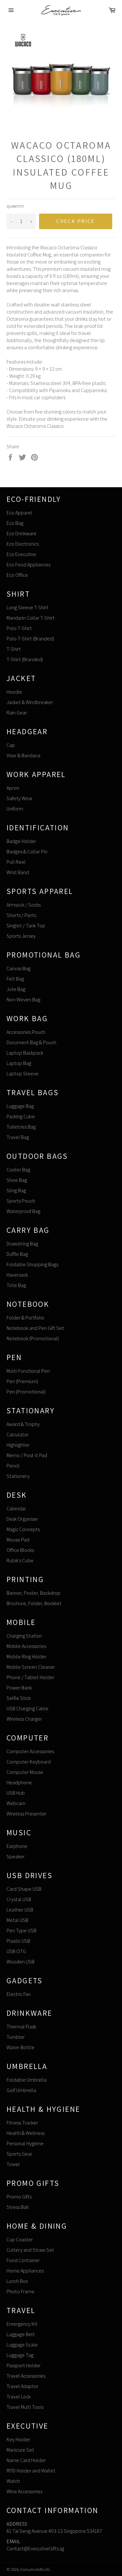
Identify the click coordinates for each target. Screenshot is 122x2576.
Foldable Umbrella (27, 2080)
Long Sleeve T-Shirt (27, 607)
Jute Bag (16, 989)
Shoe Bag (17, 1180)
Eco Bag (15, 523)
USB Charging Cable (27, 1709)
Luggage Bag (20, 1106)
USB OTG (16, 1951)
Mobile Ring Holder (27, 1657)
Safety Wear (20, 798)
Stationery (18, 1476)
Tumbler (16, 2037)
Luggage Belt (21, 2334)
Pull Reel (16, 862)
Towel (13, 2164)
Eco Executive (21, 554)
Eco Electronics (23, 544)
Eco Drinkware (21, 533)
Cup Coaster (20, 2240)
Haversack (17, 1275)
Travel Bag (18, 1137)
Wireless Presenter (27, 1814)
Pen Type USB (21, 1931)
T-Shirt (14, 649)
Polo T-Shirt (19, 628)
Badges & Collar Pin (27, 852)
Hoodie (14, 692)
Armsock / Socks (24, 905)
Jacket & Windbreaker (30, 702)
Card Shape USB (24, 1889)
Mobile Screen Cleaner (31, 1667)
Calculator (18, 1435)
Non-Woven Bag (23, 1000)
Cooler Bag (18, 1170)
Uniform (15, 809)
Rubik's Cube (20, 1560)
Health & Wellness (26, 2133)
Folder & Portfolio (25, 1318)
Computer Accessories (30, 1751)
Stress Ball (18, 2207)
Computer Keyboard (29, 1762)
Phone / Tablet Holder (30, 1677)
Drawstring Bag (22, 1244)
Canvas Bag (19, 968)
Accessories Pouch (26, 1032)
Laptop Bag (19, 1063)
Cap (11, 745)
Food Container (23, 2260)
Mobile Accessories (26, 1646)
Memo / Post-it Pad (27, 1455)
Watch (13, 2481)
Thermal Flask (21, 2027)
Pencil (13, 1466)
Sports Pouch (21, 1201)
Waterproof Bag (23, 1211)
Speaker (16, 1857)
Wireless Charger (24, 1719)
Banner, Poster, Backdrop (34, 1593)
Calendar (16, 1509)
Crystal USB (19, 1899)
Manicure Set (20, 2450)
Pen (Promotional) (26, 1392)
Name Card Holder (26, 2460)
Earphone (17, 1846)
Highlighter (18, 1445)
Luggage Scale (22, 2345)
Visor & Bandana (23, 755)
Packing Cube (21, 1116)
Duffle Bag (17, 1254)
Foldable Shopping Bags (32, 1264)
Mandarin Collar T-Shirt (31, 618)
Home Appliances (25, 2271)
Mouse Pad (18, 1540)
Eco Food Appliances (28, 565)
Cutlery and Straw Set (30, 2250)
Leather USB (20, 1910)
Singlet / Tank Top (26, 926)
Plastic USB (18, 1941)
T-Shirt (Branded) (25, 659)
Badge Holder (21, 841)
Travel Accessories (26, 2376)
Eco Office (17, 575)
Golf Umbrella (21, 2090)
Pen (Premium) (22, 1381)
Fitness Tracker (22, 2123)
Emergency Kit (22, 2324)
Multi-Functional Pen (28, 1371)
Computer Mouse (25, 1772)
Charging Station (24, 1636)
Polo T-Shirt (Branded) (30, 639)
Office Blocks (20, 1550)
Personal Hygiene (25, 2143)
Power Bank (19, 1688)
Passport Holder (24, 2365)
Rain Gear (17, 713)
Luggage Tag (20, 2355)
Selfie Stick (19, 1698)
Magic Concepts (23, 1529)
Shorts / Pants (21, 915)
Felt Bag (15, 979)
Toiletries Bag (21, 1127)
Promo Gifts (19, 2197)
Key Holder (18, 2440)
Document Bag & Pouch (31, 1042)
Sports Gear (19, 2154)
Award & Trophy (23, 1424)
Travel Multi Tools (25, 2407)
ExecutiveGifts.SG (35, 2569)
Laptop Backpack (25, 1053)
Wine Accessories (24, 2491)
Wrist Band (18, 872)
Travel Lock (19, 2397)
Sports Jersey (21, 936)
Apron (13, 788)
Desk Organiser (22, 1519)
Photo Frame (20, 2291)
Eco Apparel (19, 513)
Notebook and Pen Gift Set (35, 1328)
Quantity (15, 206)
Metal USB (17, 1920)
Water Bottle (20, 2047)
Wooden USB (20, 1962)
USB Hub (16, 1793)
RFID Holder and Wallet (31, 2471)
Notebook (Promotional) (33, 1338)
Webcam (16, 1803)
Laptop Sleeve (22, 1074)
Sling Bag (16, 1190)
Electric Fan (19, 1994)
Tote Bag (16, 1285)
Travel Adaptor (22, 2386)
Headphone (19, 1783)
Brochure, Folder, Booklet (34, 1603)
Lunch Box (17, 2281)
